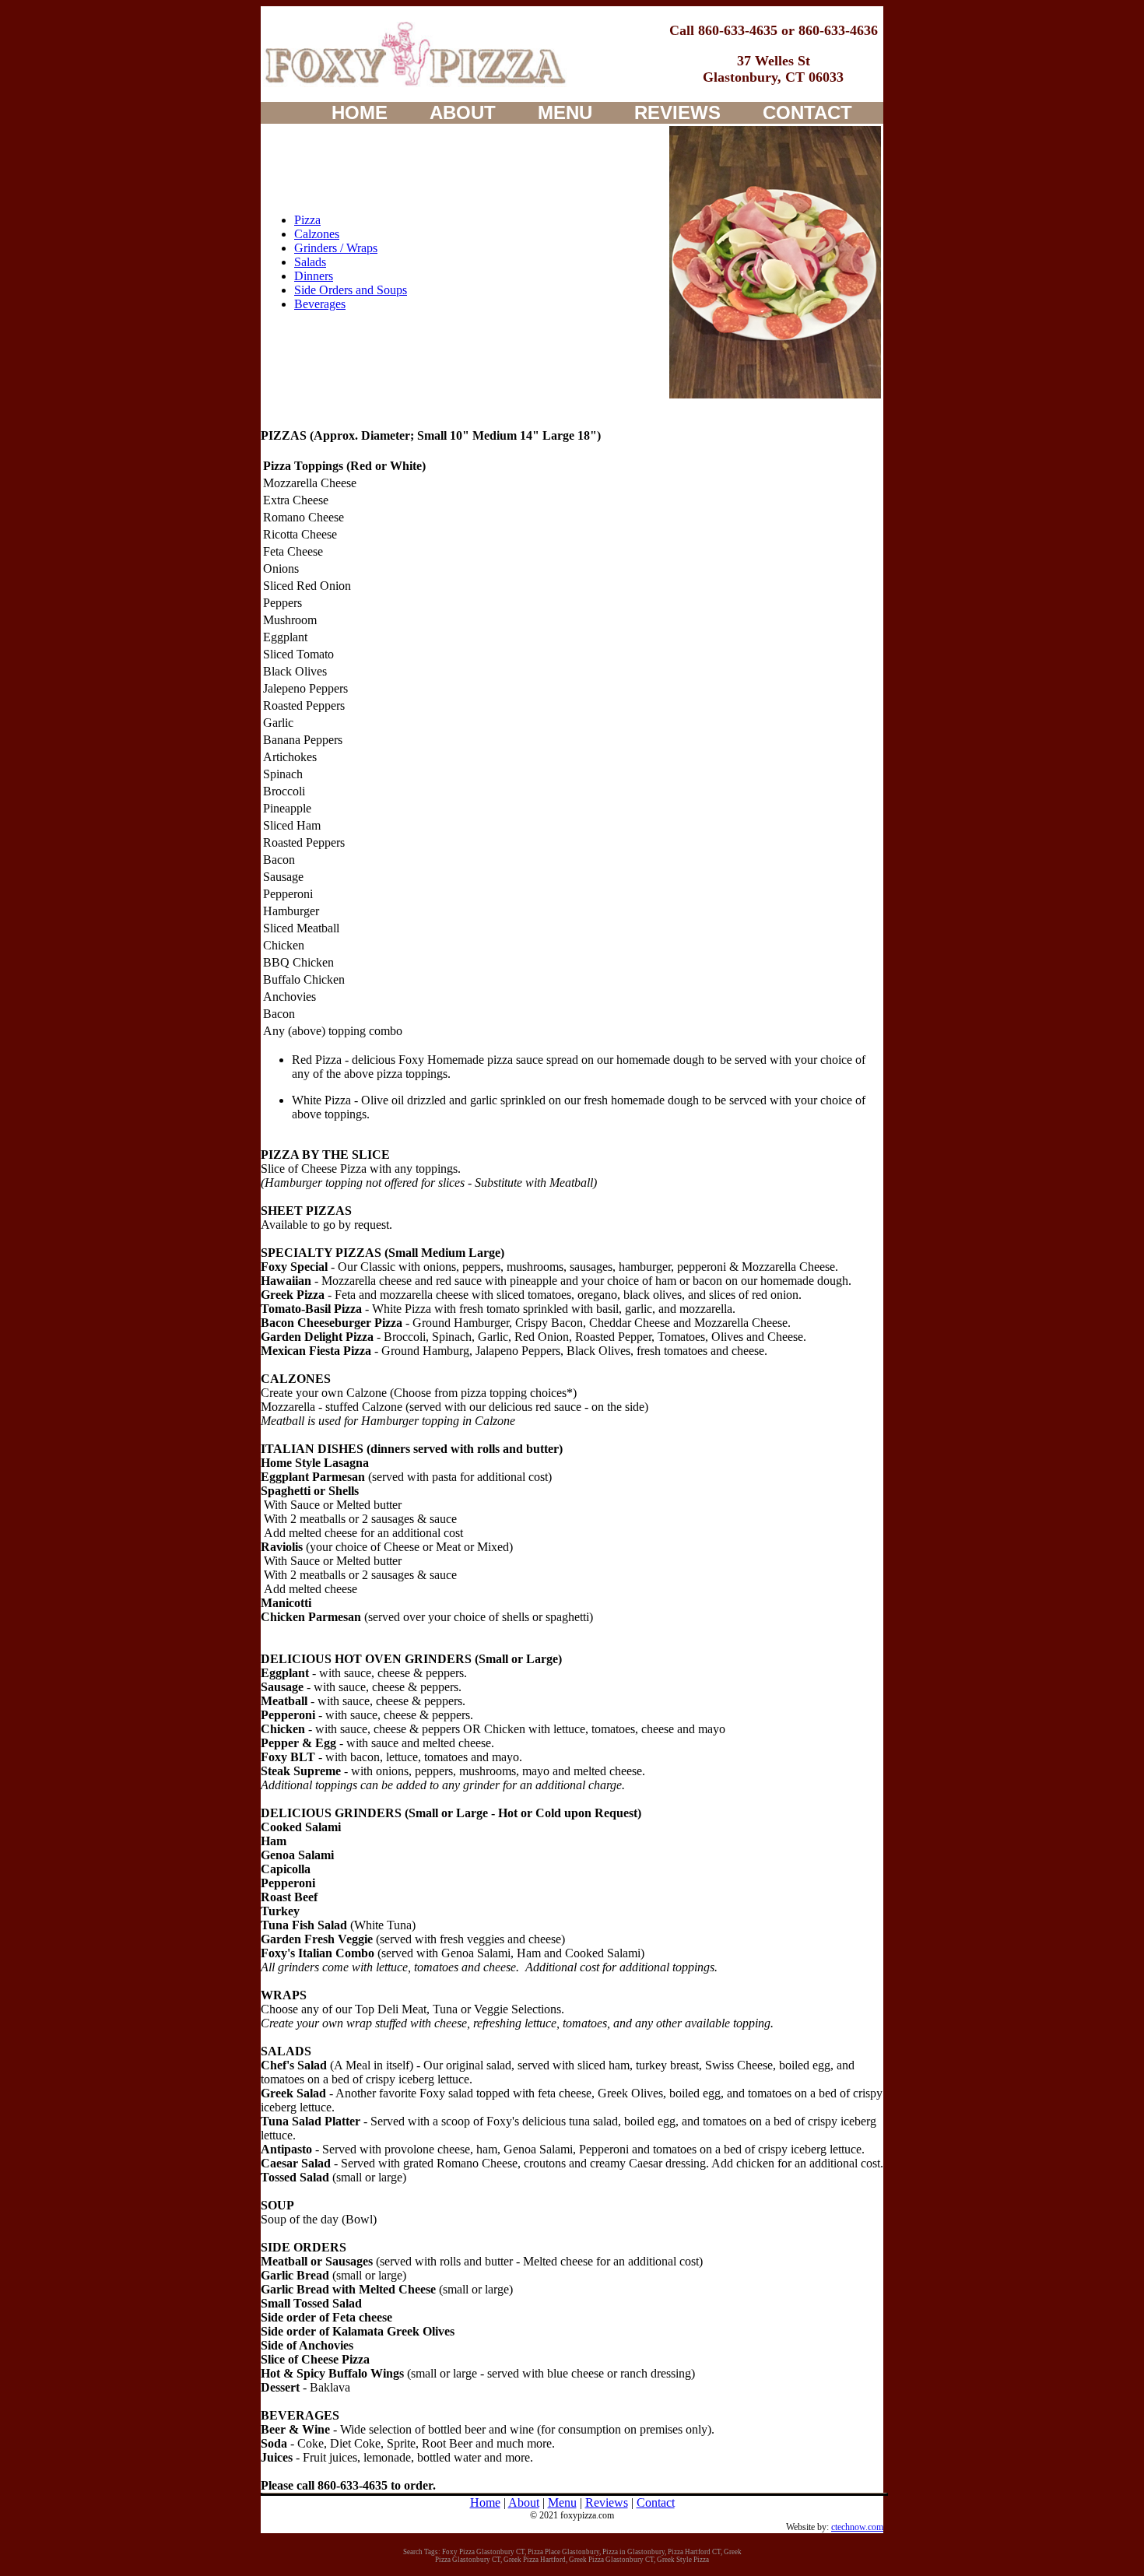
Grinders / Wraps (336, 248)
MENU (565, 112)
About (524, 2502)
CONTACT (807, 112)
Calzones (317, 234)
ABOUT (463, 112)
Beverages (320, 304)
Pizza (307, 220)
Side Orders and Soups (351, 290)
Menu (562, 2502)
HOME (360, 112)
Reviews (607, 2502)
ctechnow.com (857, 2527)
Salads (310, 262)
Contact (656, 2502)
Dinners (314, 276)
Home (485, 2502)
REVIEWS (677, 112)
